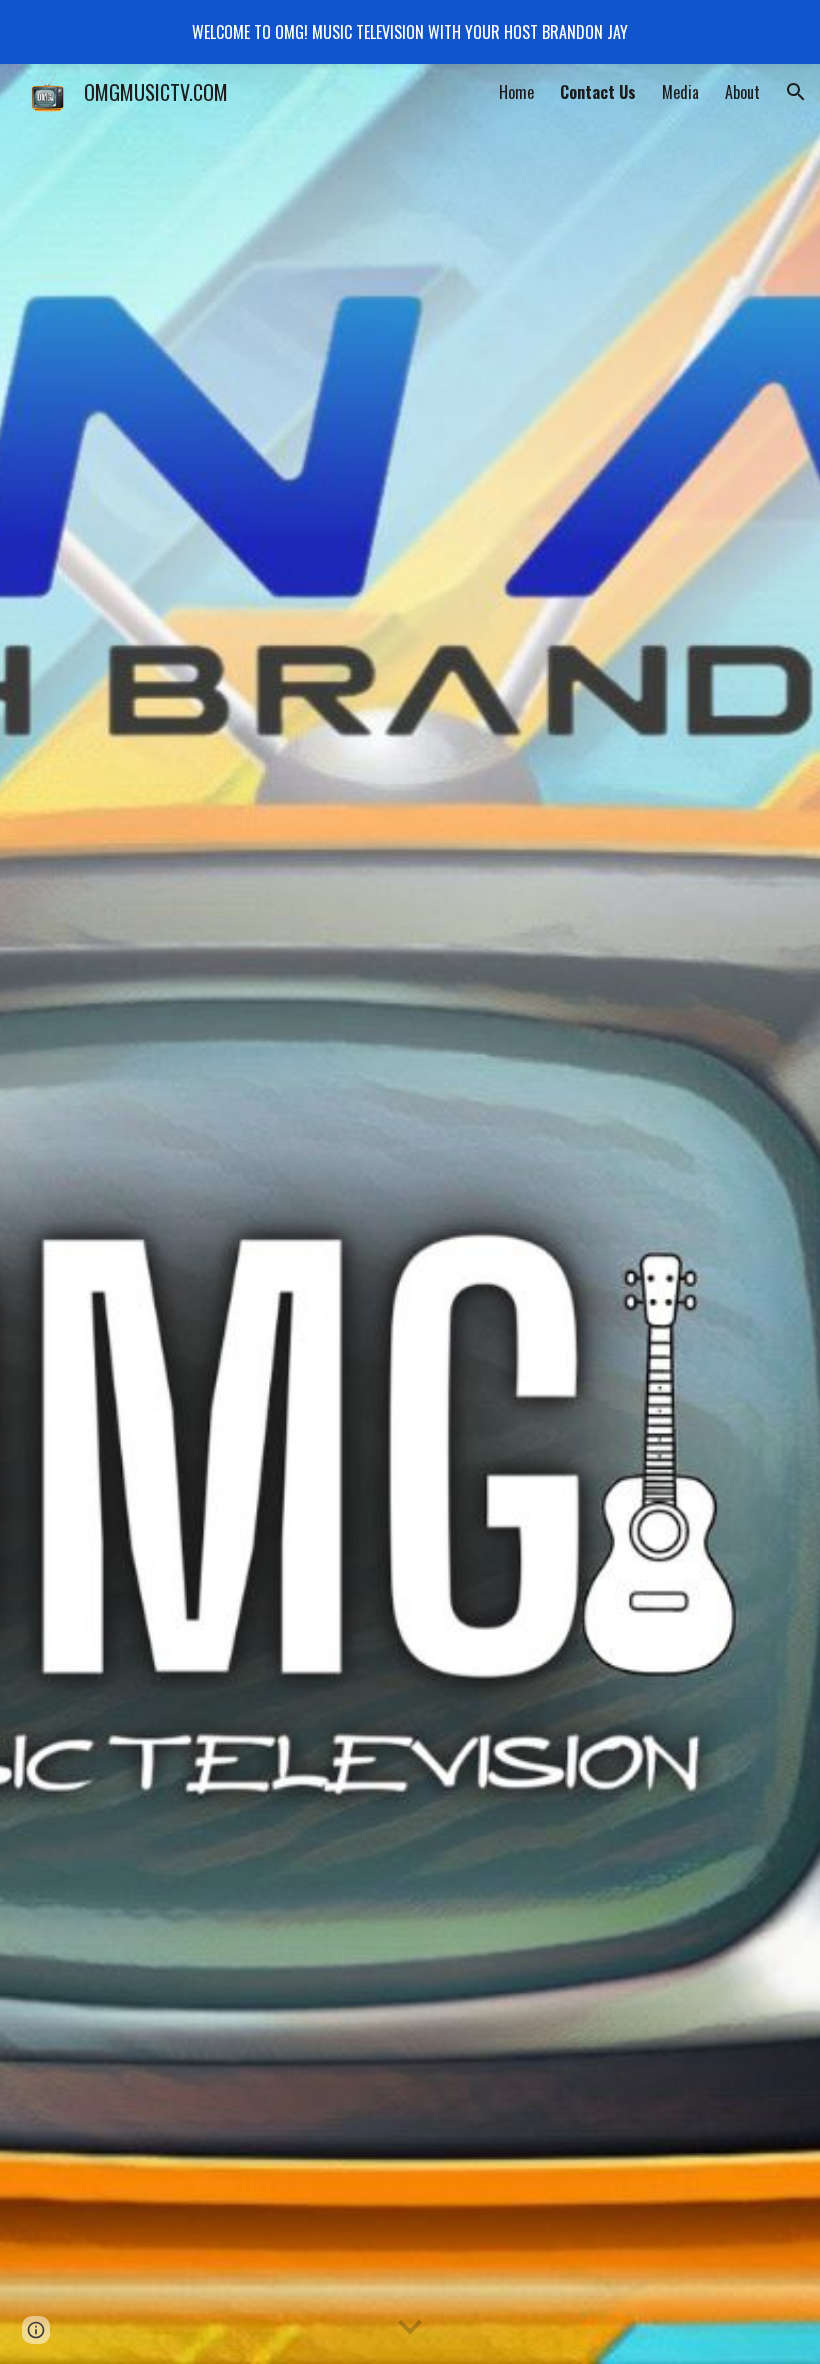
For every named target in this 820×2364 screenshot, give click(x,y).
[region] (410, 32)
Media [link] (680, 92)
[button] (796, 92)
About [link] (742, 92)
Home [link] (516, 92)
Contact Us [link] (598, 92)
